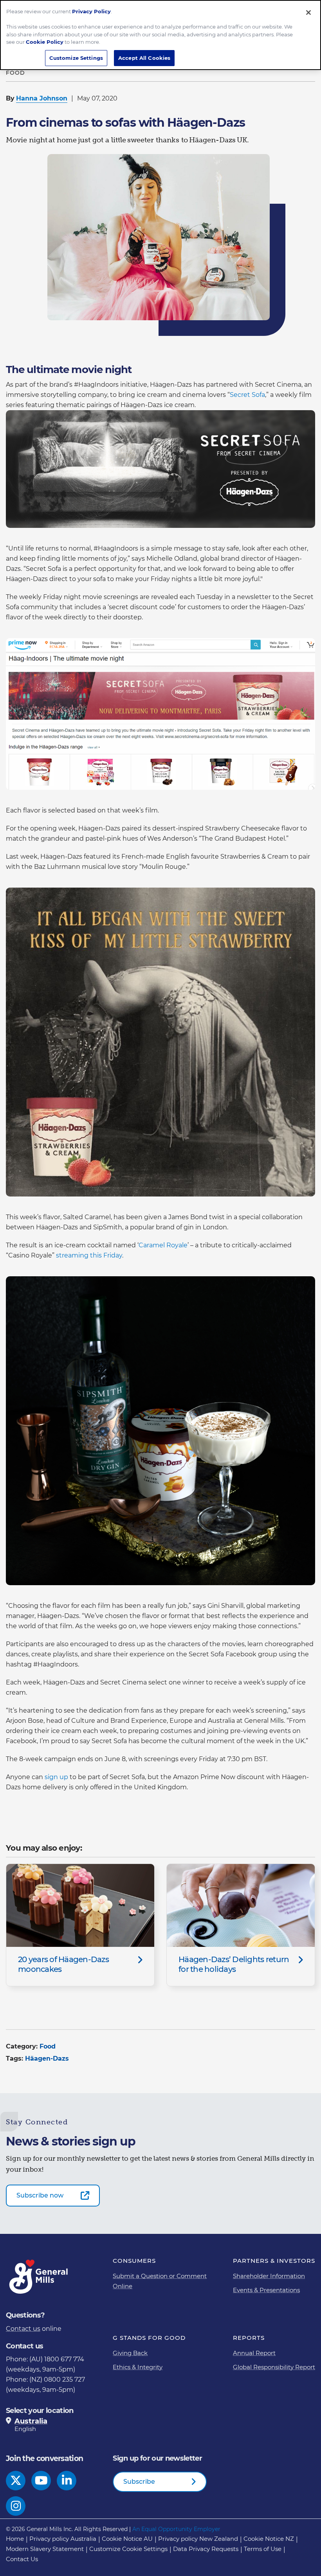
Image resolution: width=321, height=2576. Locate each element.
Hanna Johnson (42, 98)
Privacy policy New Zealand (198, 2539)
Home (15, 2539)
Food (48, 2046)
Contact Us (22, 2559)
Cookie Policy (45, 42)
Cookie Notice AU (127, 2539)
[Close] (308, 13)
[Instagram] (16, 2506)
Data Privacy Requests (206, 2549)
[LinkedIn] (67, 2481)
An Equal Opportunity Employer (176, 2529)
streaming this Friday (89, 1255)
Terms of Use (263, 2549)
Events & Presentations (266, 2290)
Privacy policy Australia (63, 2539)
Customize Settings (76, 58)
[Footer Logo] (39, 2277)
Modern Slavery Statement (45, 2549)
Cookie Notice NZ (269, 2539)
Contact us (23, 2329)
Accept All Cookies (144, 58)
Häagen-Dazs (47, 2058)
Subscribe (139, 2482)
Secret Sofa (247, 395)
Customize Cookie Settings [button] (128, 2549)
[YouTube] (41, 2481)
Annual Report (254, 2353)
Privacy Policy (91, 11)
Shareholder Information (269, 2276)
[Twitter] (16, 2481)
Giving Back (130, 2353)
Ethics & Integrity (138, 2367)
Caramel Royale (163, 1245)
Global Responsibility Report (274, 2367)
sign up (56, 1777)
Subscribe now (40, 2195)
